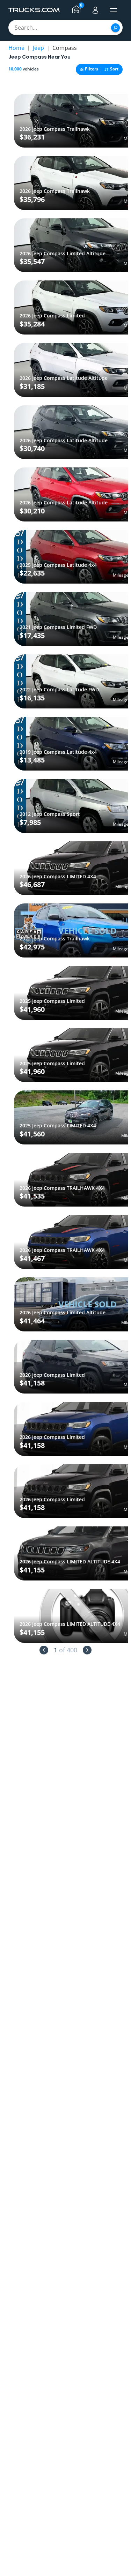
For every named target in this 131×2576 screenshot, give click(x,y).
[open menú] (114, 10)
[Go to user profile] (95, 10)
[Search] (115, 28)
